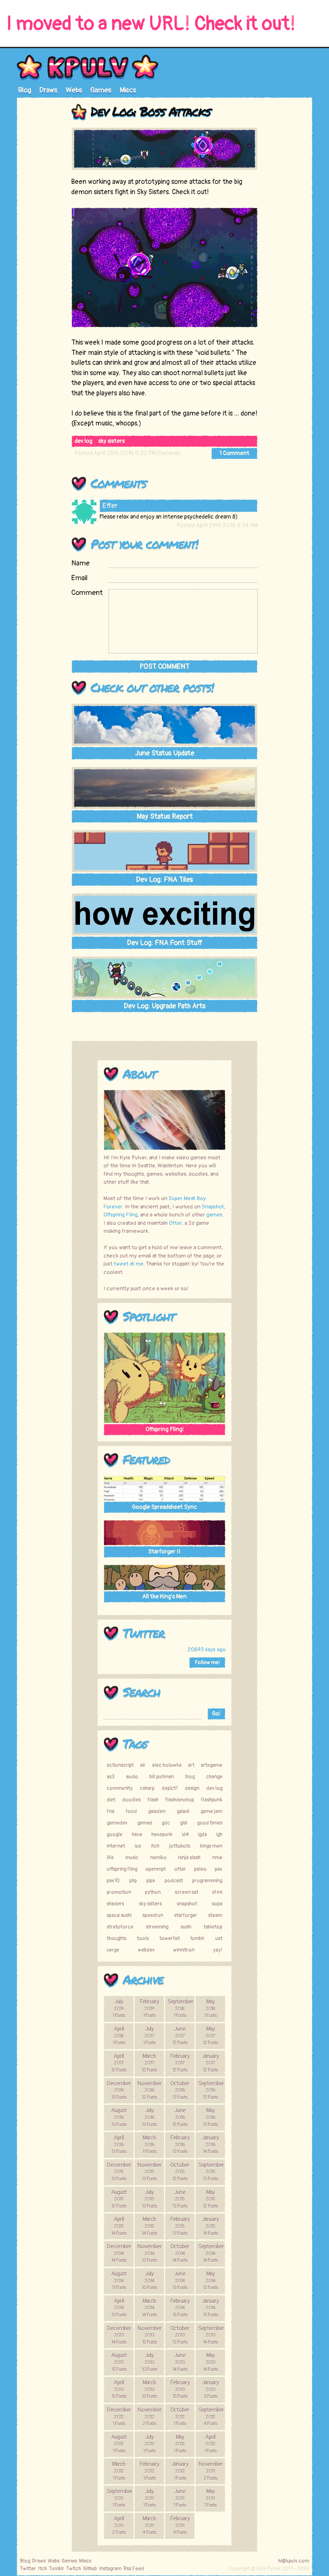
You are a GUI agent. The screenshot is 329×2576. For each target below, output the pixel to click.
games (214, 1215)
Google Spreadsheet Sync (164, 1507)
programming (207, 1881)
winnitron (184, 1950)
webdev (146, 1950)
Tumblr (57, 2569)
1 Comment (234, 453)
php (133, 1881)
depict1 (170, 1788)
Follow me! (207, 1662)
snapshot (187, 1904)
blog (190, 1777)
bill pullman (162, 1777)
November (149, 2090)
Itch (42, 2569)
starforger (186, 1915)
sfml (217, 1892)
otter (180, 1869)
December (119, 2090)
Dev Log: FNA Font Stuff (164, 943)
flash (153, 1800)
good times (210, 1823)
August (119, 2117)
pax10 (113, 1881)
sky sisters (111, 441)
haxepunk (162, 1834)
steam (215, 1915)
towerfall (170, 1938)
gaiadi (183, 1811)
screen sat (187, 1892)
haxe (137, 1834)
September (181, 2008)
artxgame (212, 1765)
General (169, 453)
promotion (119, 1892)
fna (111, 1811)
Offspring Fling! (165, 1429)
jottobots (180, 1846)
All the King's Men (164, 1597)
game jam (211, 1811)
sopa (217, 1904)
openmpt (156, 1869)
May (210, 2008)
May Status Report (165, 816)
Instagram (110, 2569)
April (119, 2036)
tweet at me (129, 1264)
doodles (131, 1800)
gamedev (117, 1823)
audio (132, 1777)
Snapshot (213, 1207)
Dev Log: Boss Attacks (151, 111)
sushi (186, 1927)
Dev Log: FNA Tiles (164, 880)
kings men (211, 1846)
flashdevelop (180, 1800)
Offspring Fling (120, 1215)
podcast (174, 1881)
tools (143, 1938)
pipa (151, 1881)
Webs (74, 90)
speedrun (153, 1915)
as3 (111, 1777)
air (143, 1765)
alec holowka (167, 1765)
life (110, 1858)
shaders (115, 1904)
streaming (157, 1927)
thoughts (116, 1938)
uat (219, 1938)
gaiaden (157, 1811)
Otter (175, 1223)
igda (202, 1834)
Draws (48, 90)
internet (116, 1846)
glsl (184, 1823)
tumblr (197, 1938)
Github (90, 2569)
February (149, 2008)
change (214, 1777)
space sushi (119, 1915)
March (149, 2063)
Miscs (128, 90)
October (180, 2090)
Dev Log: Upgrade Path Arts (165, 1006)
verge (113, 1950)
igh (219, 1834)
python (153, 1892)
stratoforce (120, 1927)
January (210, 2063)
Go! (216, 1714)
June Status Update (165, 753)
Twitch (74, 2569)
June (180, 2036)
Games (101, 90)
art (191, 1765)
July (119, 2008)
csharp (147, 1788)
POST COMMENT (165, 666)
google (115, 1834)
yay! (218, 1950)
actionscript (120, 1765)
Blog (25, 90)
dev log (83, 441)
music (132, 1858)
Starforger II (164, 1552)
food (131, 1811)
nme (217, 1858)
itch (155, 1846)
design (192, 1788)
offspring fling (122, 1869)
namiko (158, 1858)
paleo (200, 1869)
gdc (166, 1823)
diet (111, 1800)
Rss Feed (134, 2569)
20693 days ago (206, 1649)
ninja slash (189, 1858)
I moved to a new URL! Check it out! (151, 24)
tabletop (213, 1927)
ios (138, 1846)
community (120, 1788)
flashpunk (212, 1800)
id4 (185, 1834)
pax (218, 1869)
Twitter (144, 1633)
